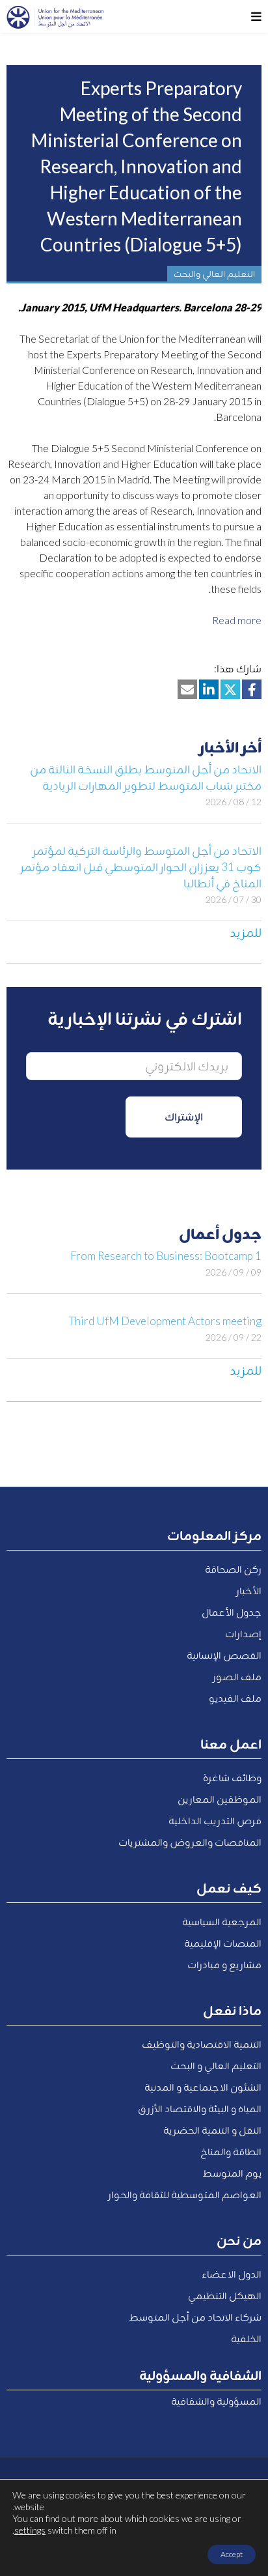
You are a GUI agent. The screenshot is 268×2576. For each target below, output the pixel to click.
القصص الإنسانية (224, 1655)
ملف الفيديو (235, 1698)
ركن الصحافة (233, 1569)
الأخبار (249, 1590)
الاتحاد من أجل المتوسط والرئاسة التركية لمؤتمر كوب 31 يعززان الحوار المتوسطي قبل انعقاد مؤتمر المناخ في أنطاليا (141, 867)
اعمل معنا (231, 1743)
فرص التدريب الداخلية (215, 1820)
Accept (232, 2554)
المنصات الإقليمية (223, 1943)
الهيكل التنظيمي (225, 2295)
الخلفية (246, 2338)
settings (30, 2530)
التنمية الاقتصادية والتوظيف (202, 2044)
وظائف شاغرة (232, 1777)
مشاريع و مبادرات (224, 1964)
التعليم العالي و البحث (216, 2065)
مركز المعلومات (214, 1535)
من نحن (239, 2240)
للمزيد (246, 932)
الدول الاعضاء (232, 2274)
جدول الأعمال (232, 1612)
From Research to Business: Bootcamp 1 (166, 1256)
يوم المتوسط (232, 2173)
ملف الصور (237, 1676)
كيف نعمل (229, 1887)
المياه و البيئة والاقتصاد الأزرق (200, 2108)
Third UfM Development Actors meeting (165, 1321)
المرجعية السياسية (222, 1921)
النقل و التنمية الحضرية (212, 2130)
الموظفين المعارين (220, 1799)
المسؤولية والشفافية (216, 2401)
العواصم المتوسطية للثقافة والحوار (185, 2194)
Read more (237, 620)
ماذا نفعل (232, 2010)
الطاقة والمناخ (231, 2151)
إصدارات (243, 1633)
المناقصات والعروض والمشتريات (190, 1842)
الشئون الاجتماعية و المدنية (203, 2087)
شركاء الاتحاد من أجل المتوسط (195, 2317)
